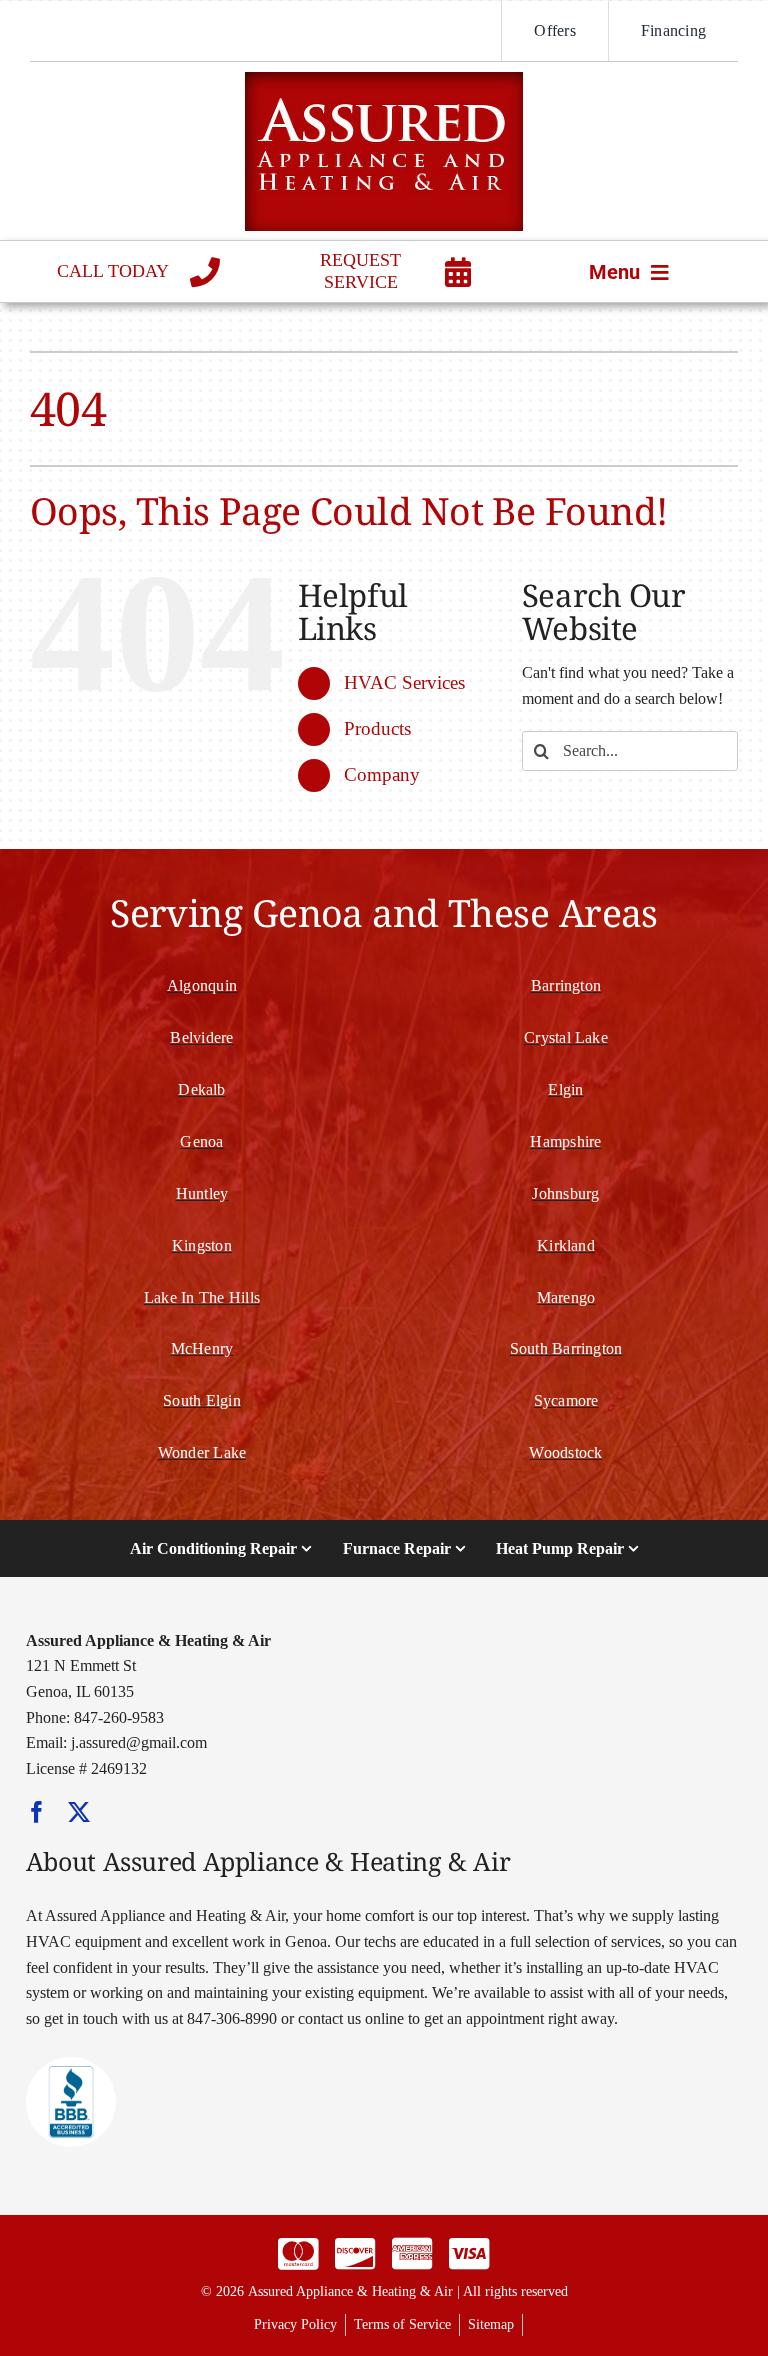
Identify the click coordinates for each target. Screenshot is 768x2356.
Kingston (202, 1245)
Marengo (566, 1297)
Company (382, 774)
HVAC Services (404, 682)
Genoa (201, 1141)
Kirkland (566, 1245)
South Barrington (566, 1348)
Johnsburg (565, 1193)
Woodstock (565, 1452)
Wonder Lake (202, 1452)
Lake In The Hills (202, 1297)
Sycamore (566, 1400)
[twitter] (79, 1812)
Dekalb (201, 1089)
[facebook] (37, 1812)
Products (377, 728)
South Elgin (202, 1400)
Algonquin (202, 985)
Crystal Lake (566, 1037)
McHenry (202, 1348)
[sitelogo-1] (384, 79)
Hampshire (565, 1141)
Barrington (566, 985)
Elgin (565, 1089)
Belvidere (201, 1037)
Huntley (202, 1193)
